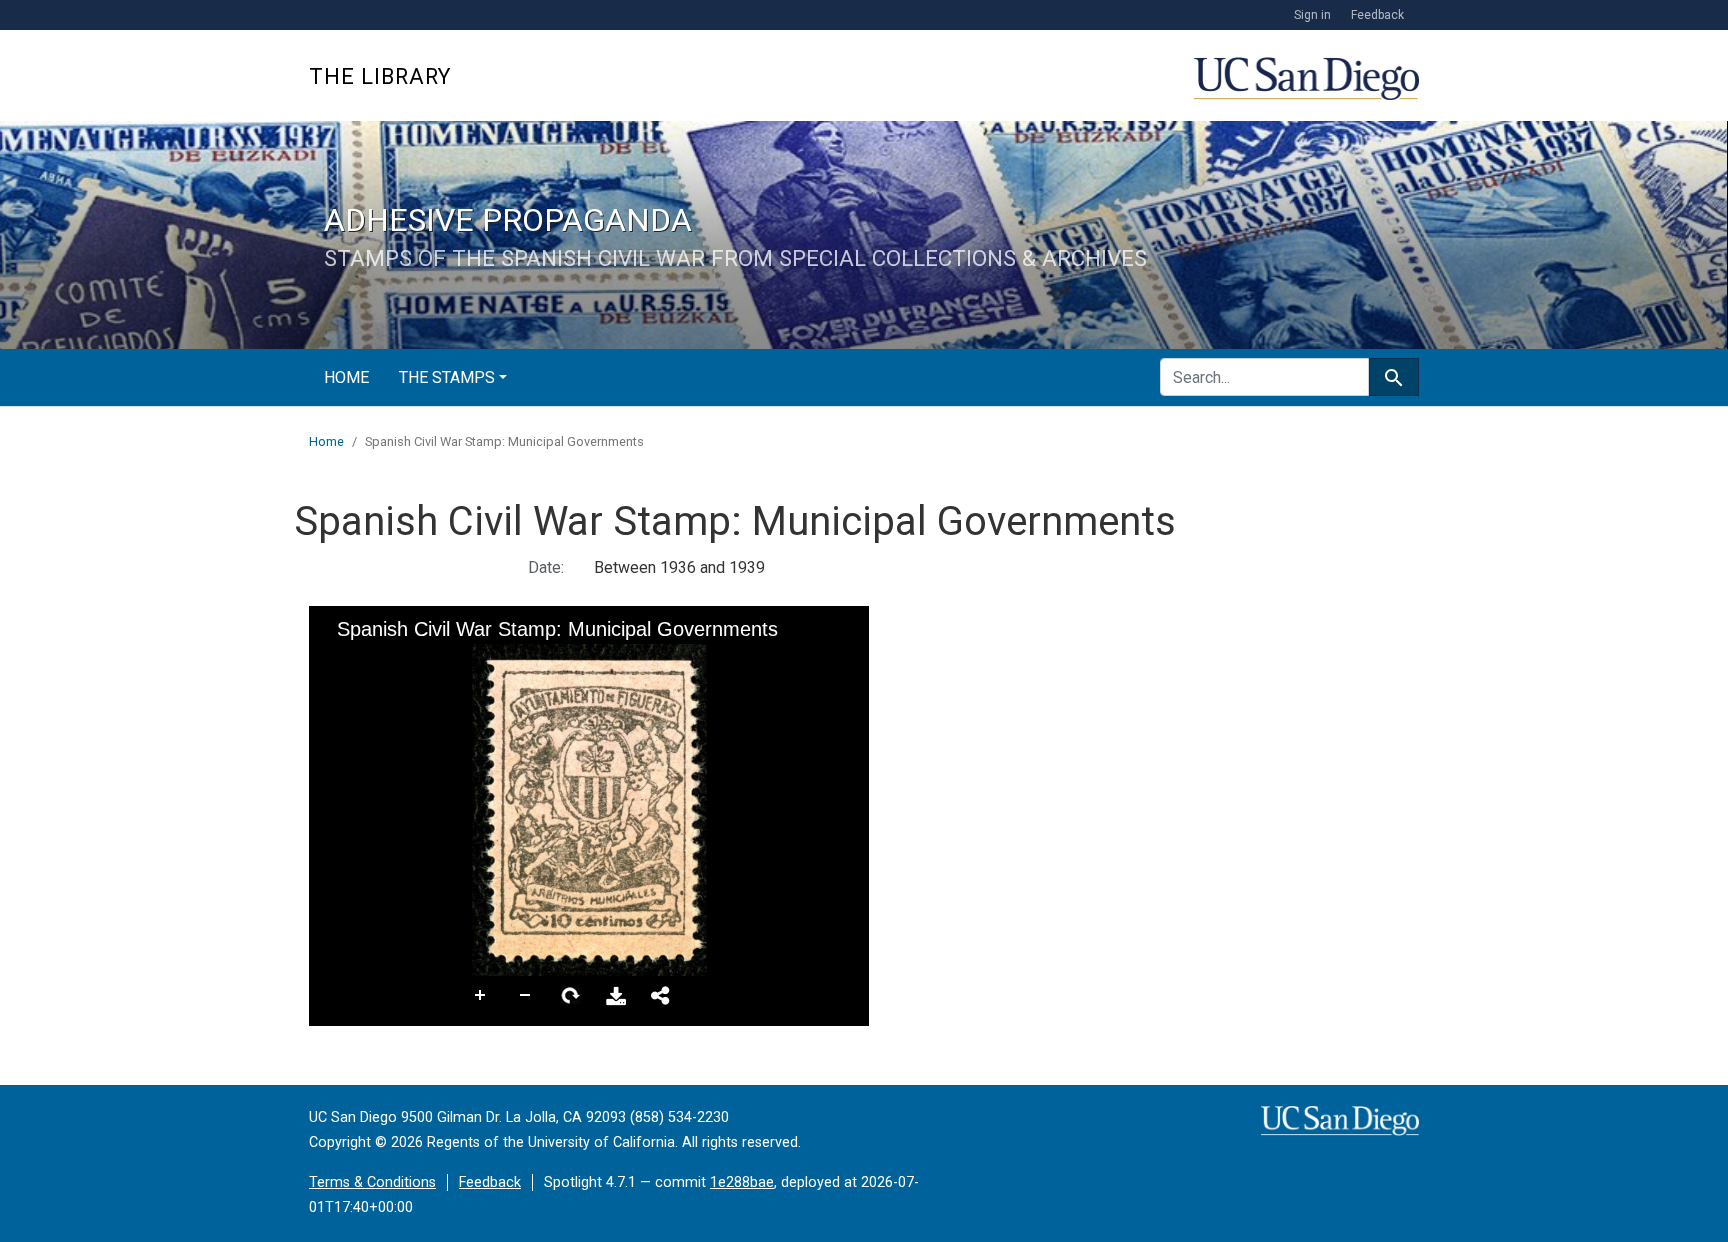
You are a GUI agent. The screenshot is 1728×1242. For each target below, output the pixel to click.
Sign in (1312, 15)
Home (346, 377)
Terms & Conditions (372, 1182)
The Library (380, 76)
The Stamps (447, 377)
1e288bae (742, 1182)
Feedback (1377, 15)
